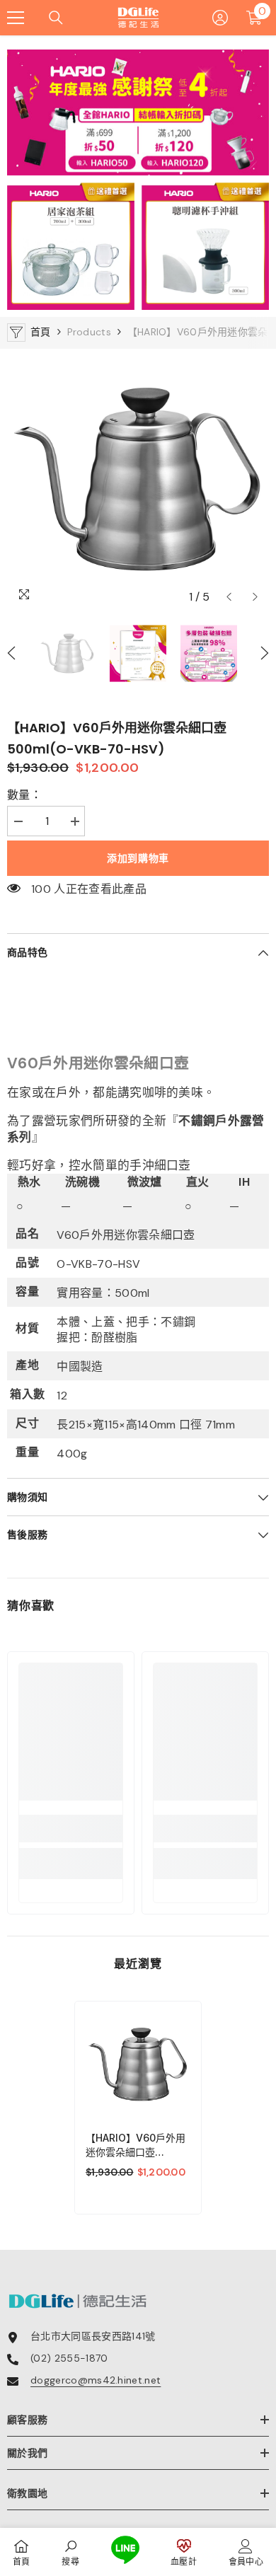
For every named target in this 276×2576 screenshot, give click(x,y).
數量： (24, 795)
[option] (138, 480)
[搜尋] (56, 18)
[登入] (220, 18)
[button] (229, 597)
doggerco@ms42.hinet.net (96, 2380)
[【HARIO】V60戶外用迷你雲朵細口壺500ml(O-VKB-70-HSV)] (138, 2064)
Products (89, 332)
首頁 (41, 332)
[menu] (16, 18)
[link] (71, 1829)
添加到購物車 (138, 858)
